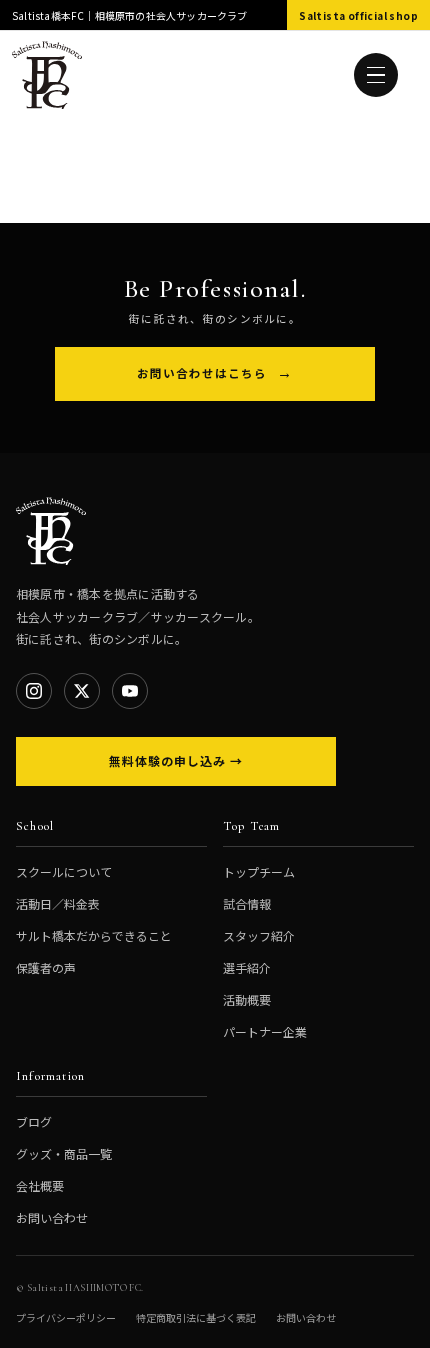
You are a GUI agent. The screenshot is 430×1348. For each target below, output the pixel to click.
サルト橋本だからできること (94, 935)
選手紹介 (247, 967)
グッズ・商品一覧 (64, 1153)
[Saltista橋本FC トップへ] (47, 75)
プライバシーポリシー (66, 1317)
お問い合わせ (52, 1217)
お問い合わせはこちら (201, 373)
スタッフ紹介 (259, 935)
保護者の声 (46, 967)
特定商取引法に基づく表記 (196, 1317)
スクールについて (64, 871)
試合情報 (247, 903)
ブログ (34, 1121)
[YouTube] (130, 691)
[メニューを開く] (376, 75)
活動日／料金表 (58, 903)
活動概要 (247, 999)
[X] (82, 691)
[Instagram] (34, 691)
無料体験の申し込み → (176, 760)
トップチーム (259, 871)
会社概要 (40, 1185)
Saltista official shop (358, 15)
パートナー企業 (265, 1031)
